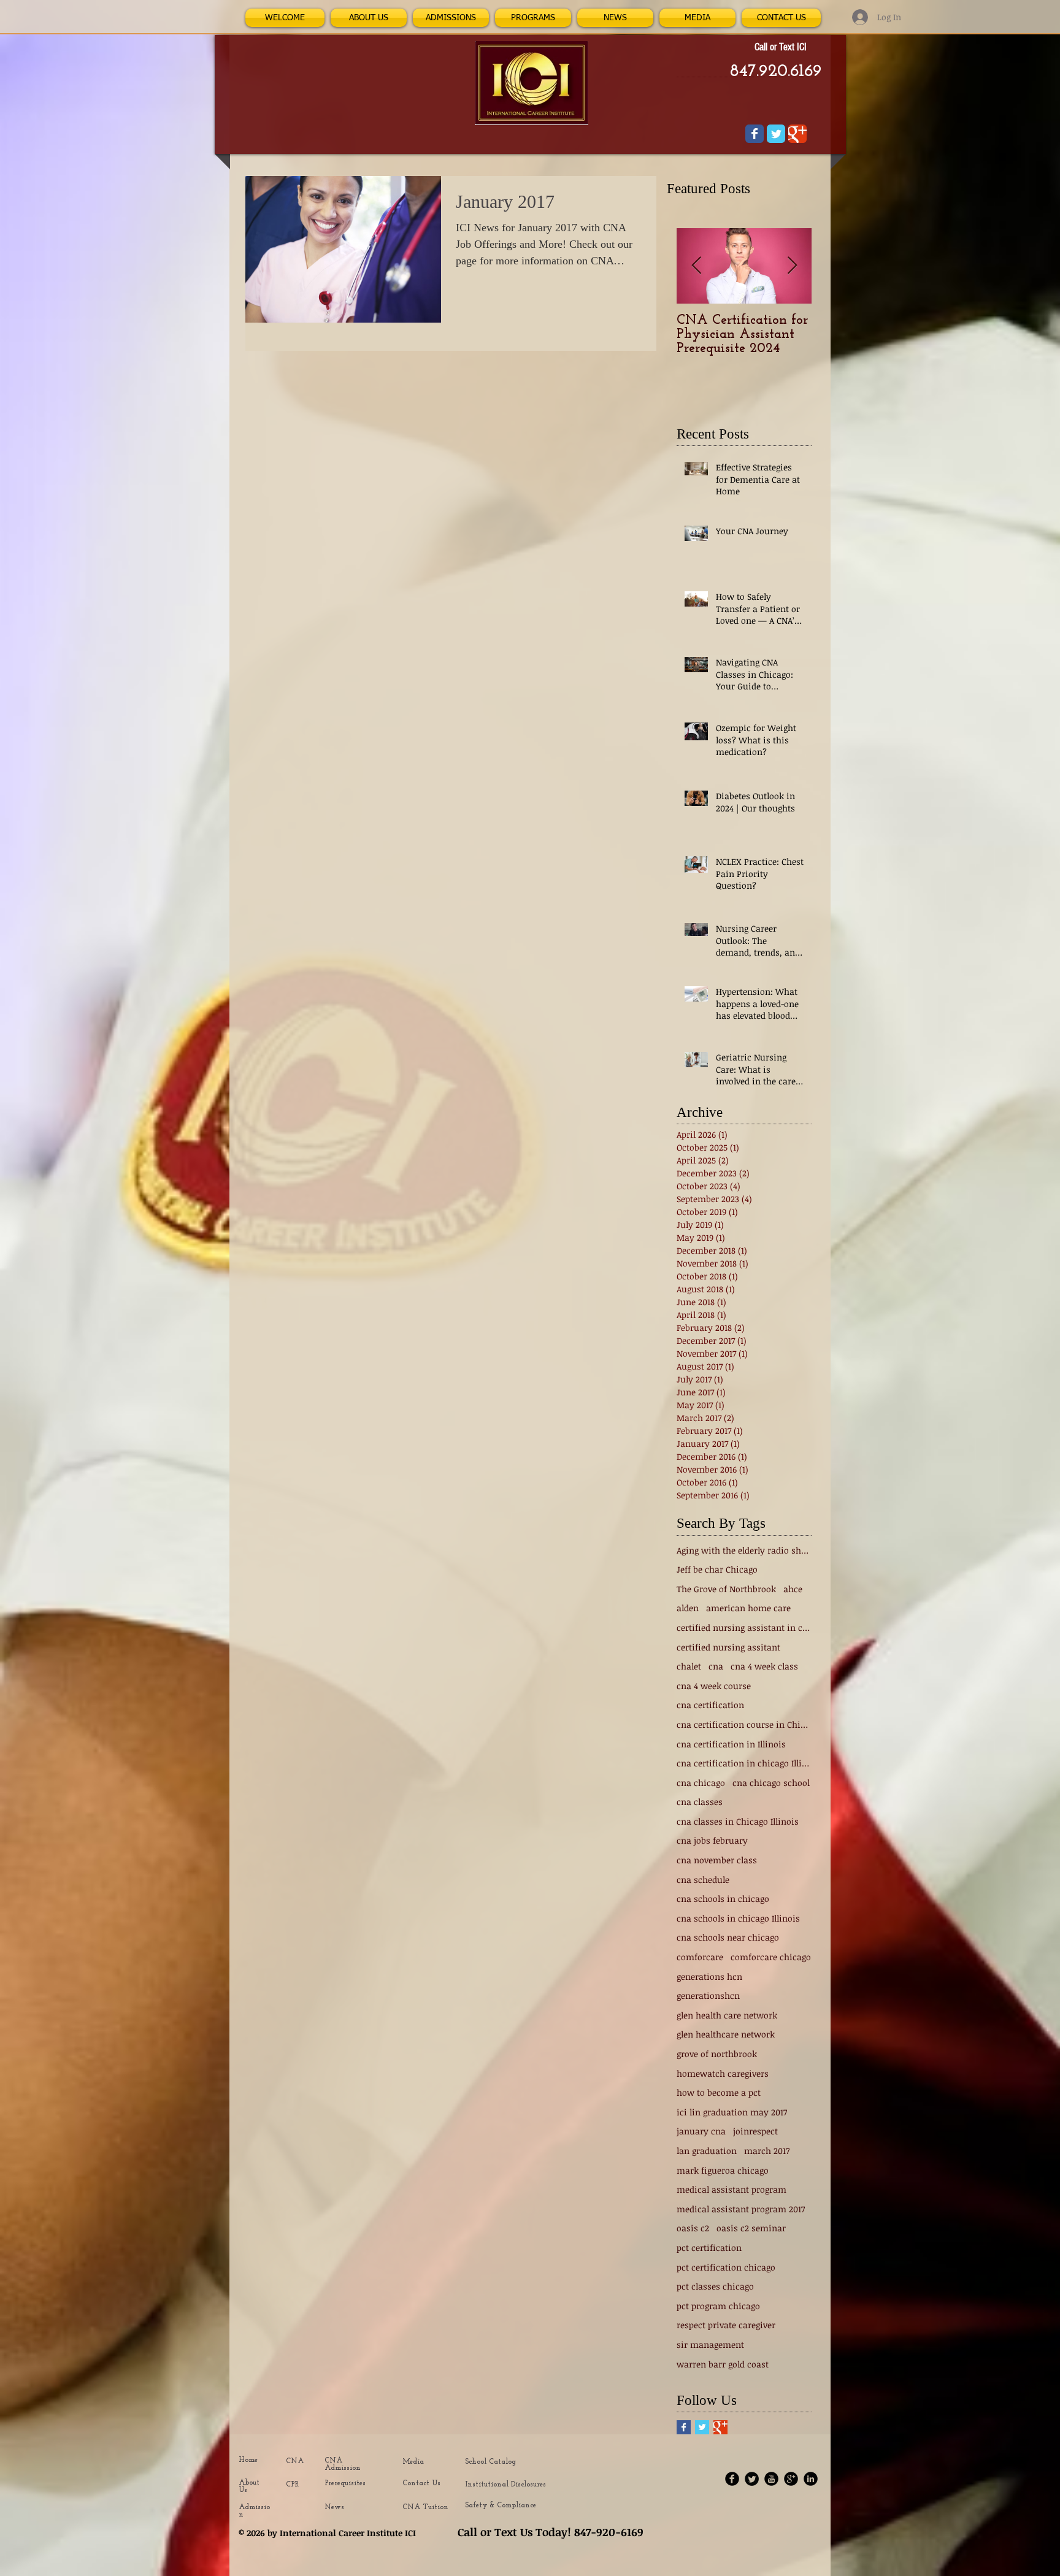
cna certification (710, 1705)
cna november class (717, 1860)
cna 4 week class (764, 1666)
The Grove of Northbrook (726, 1589)
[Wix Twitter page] (776, 134)
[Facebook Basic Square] (684, 2427)
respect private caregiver (726, 2325)
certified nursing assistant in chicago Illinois (744, 1627)
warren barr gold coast (723, 2364)
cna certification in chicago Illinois (744, 1763)
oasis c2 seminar (751, 2228)
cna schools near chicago (728, 1937)
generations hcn (709, 1976)
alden (688, 1608)
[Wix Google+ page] (797, 134)
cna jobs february (712, 1840)
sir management (710, 2344)
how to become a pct (719, 2092)
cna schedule (703, 1880)
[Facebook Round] (732, 2479)
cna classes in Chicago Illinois (738, 1821)
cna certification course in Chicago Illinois (744, 1724)
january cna (701, 2131)
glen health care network (727, 2015)
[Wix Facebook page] (755, 134)
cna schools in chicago (723, 1899)
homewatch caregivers (723, 2073)
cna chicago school (771, 1783)
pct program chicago (718, 2306)
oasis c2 (693, 2228)
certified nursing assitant (728, 1647)
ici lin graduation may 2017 (732, 2112)
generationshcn (708, 1995)
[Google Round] (791, 2479)
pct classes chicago (715, 2286)
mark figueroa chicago (723, 2170)
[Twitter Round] (752, 2479)
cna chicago (701, 1783)
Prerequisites (345, 2483)
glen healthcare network (726, 2034)
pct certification (709, 2248)
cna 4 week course (714, 1686)
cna (716, 1666)
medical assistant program (732, 2189)
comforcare (700, 1957)
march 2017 (767, 2151)
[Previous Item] (696, 266)
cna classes (700, 1802)
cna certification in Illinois (731, 1744)
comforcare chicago (771, 1957)
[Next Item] (792, 266)
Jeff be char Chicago (717, 1569)
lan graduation (707, 2151)
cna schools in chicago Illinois (738, 1918)
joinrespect (755, 2131)
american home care (748, 1608)
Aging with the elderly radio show (744, 1550)
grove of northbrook (717, 2054)
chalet (689, 1666)
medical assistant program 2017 (741, 2209)
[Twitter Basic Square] (702, 2427)
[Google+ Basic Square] (720, 2427)
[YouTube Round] (771, 2479)
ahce (793, 1589)
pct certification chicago (726, 2267)
